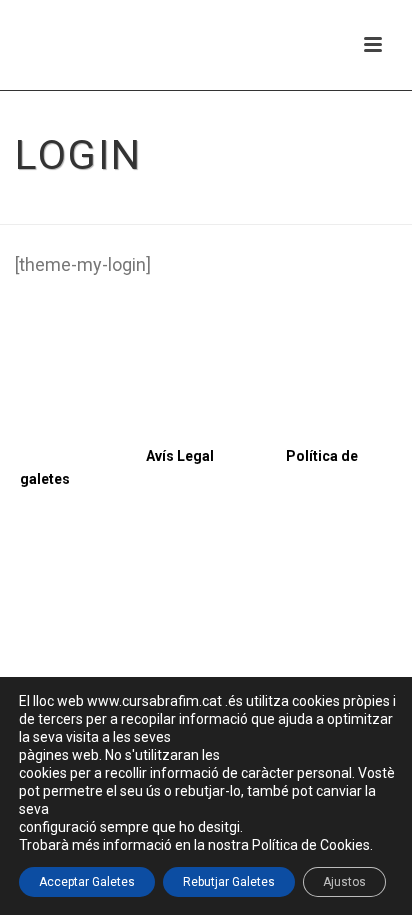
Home (183, 210)
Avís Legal (117, 456)
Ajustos (344, 882)
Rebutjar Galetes (229, 882)
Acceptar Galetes (87, 882)
